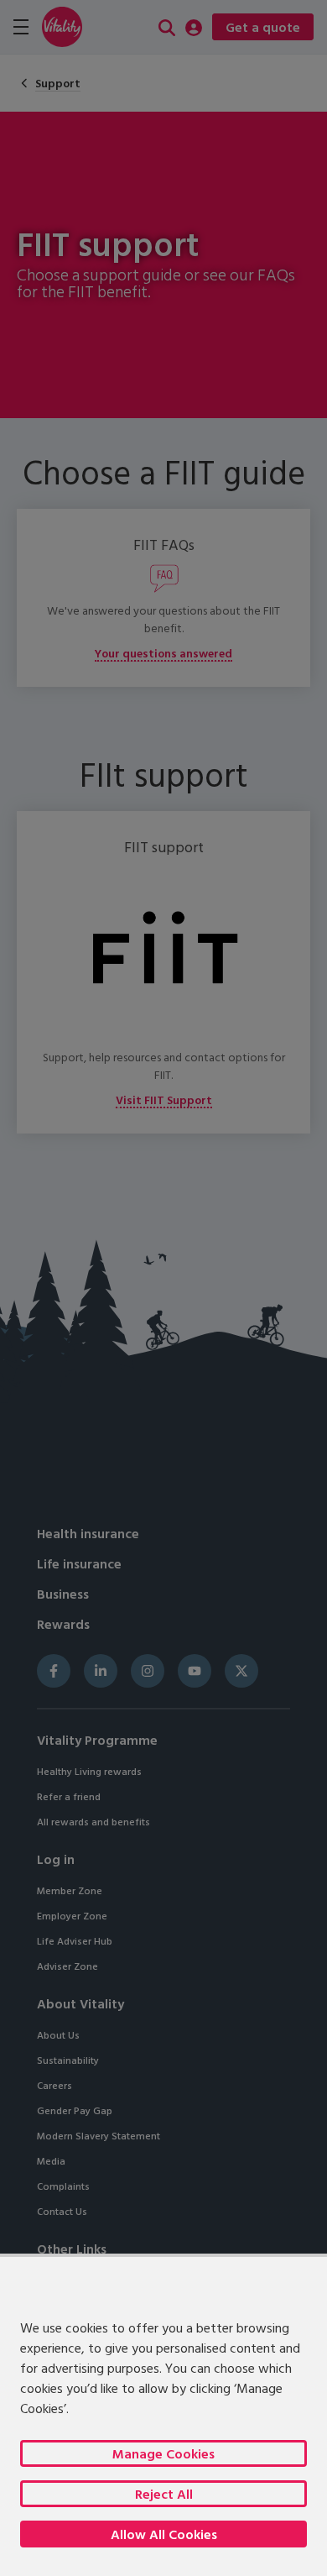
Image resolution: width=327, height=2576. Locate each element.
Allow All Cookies (164, 2534)
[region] (163, 2415)
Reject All (164, 2494)
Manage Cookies (163, 2453)
